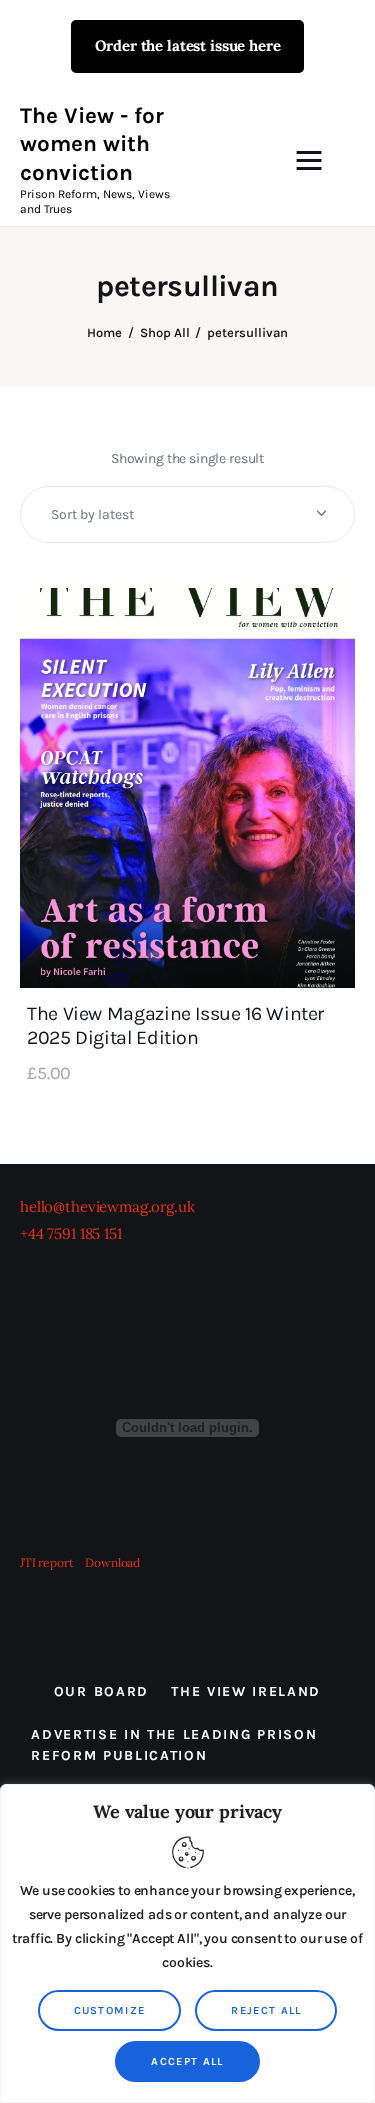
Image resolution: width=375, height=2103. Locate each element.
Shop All (165, 332)
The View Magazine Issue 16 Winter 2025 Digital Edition (175, 1025)
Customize (110, 2010)
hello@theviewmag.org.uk (107, 1206)
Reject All (266, 2010)
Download (112, 1562)
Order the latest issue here (188, 45)
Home (104, 332)
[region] (187, 1943)
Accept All (187, 2061)
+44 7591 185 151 (71, 1233)
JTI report (48, 1562)
